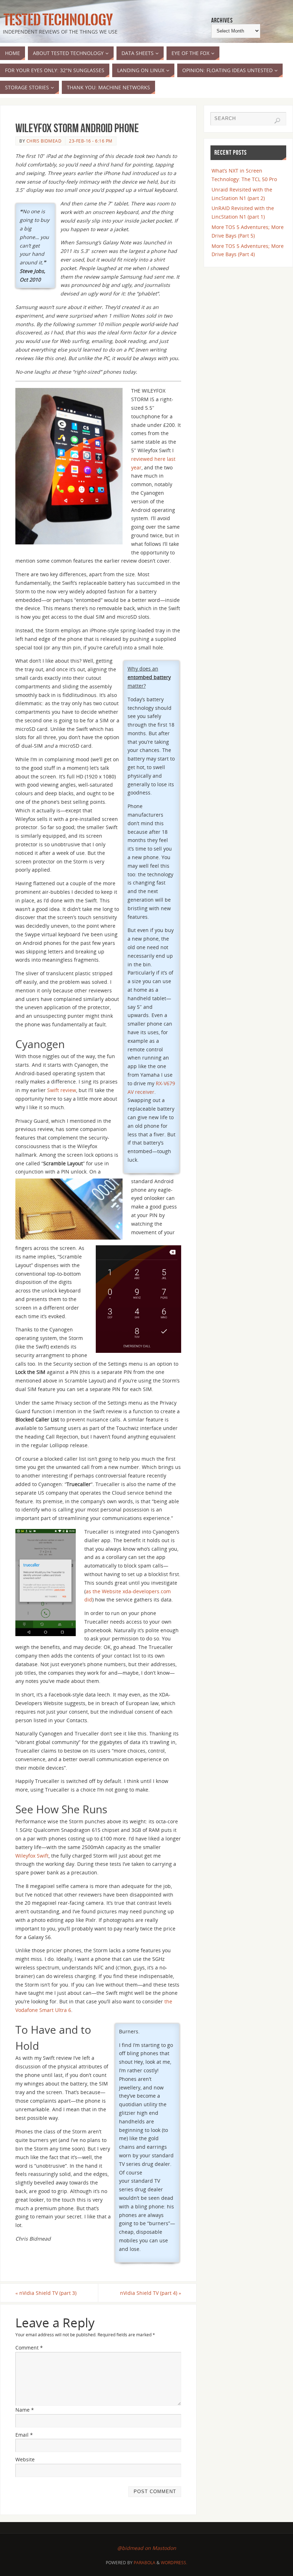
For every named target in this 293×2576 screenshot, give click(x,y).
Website (25, 2459)
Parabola (145, 2563)
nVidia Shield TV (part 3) (46, 2293)
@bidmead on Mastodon (147, 2548)
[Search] (277, 121)
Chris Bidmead (44, 141)
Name (25, 2410)
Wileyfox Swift (32, 1856)
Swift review (62, 1090)
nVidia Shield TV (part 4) (151, 2293)
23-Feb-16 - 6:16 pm (91, 141)
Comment (29, 2348)
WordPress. (174, 2563)
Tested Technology (56, 20)
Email (24, 2435)
